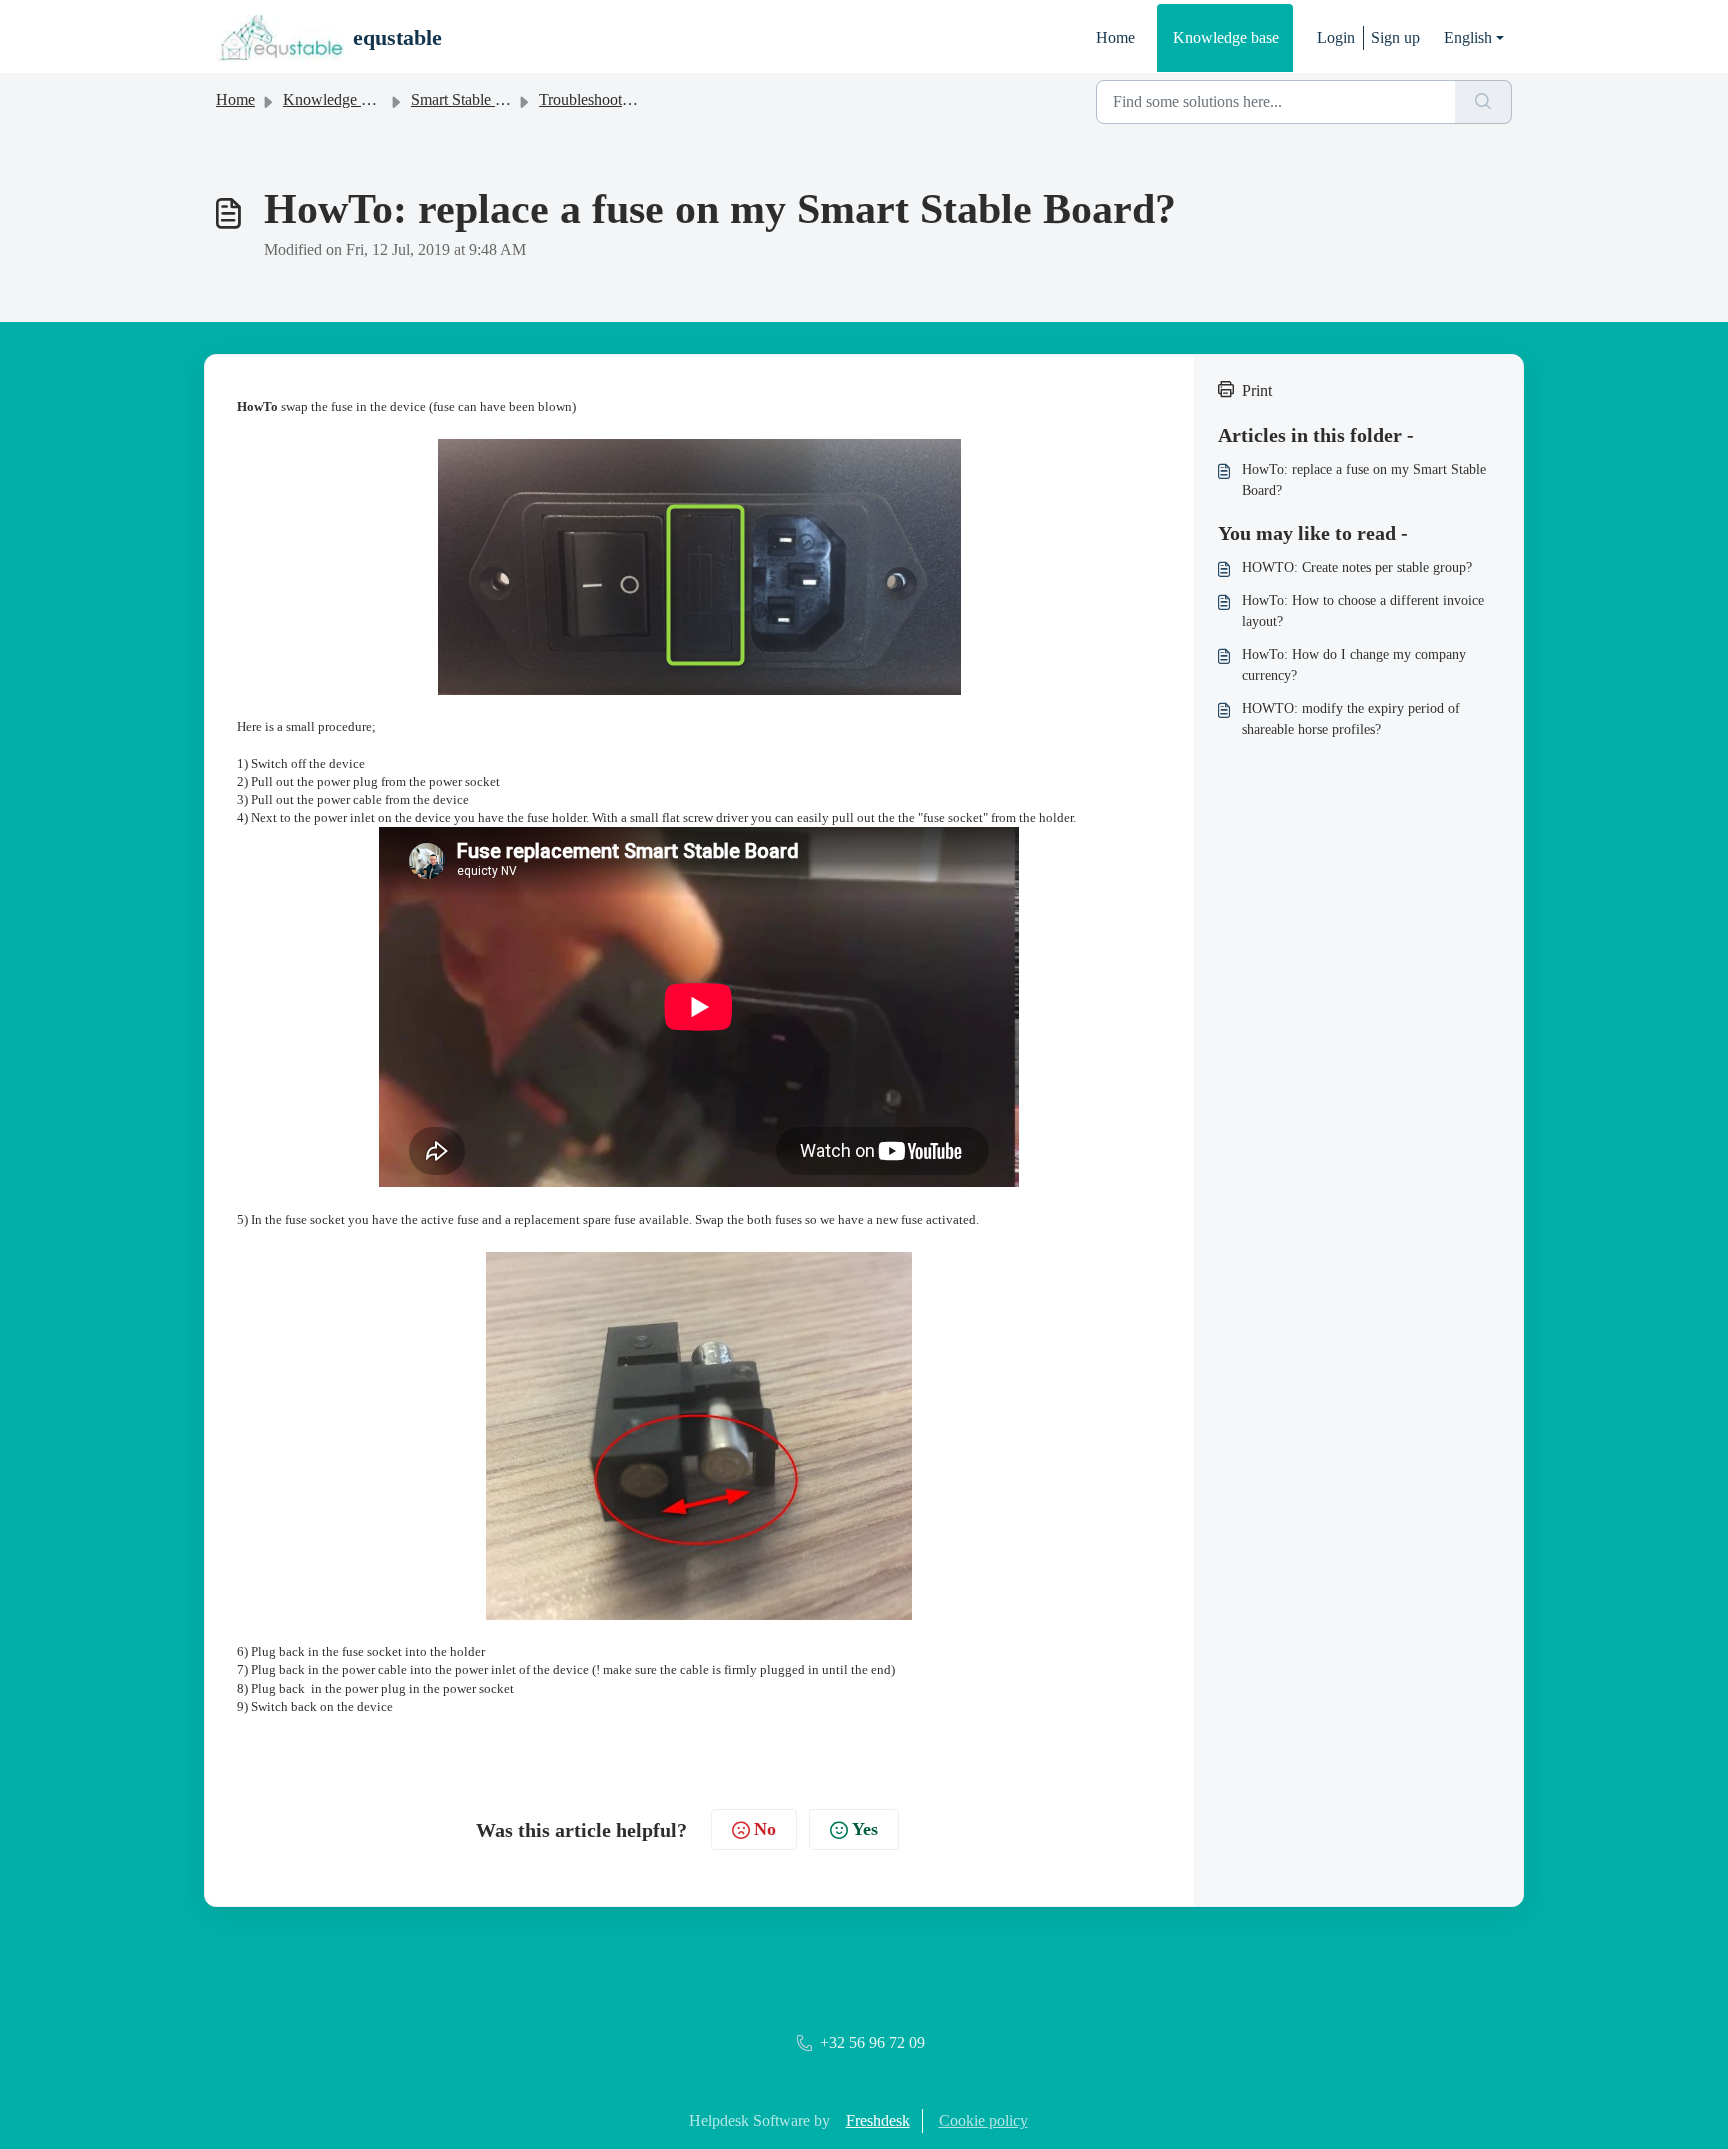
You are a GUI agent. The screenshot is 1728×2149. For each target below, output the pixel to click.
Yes (865, 1829)
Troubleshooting (590, 99)
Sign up (1395, 37)
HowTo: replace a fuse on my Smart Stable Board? (1364, 480)
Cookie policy (983, 2120)
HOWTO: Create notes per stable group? (1357, 567)
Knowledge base (1226, 37)
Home (1115, 37)
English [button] (1468, 37)
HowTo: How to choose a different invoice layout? (1363, 611)
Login (1336, 37)
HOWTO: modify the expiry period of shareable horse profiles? (1351, 719)
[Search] (1483, 102)
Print (1257, 390)
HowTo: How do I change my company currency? (1354, 665)
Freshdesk (878, 2120)
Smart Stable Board (472, 99)
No (765, 1829)
